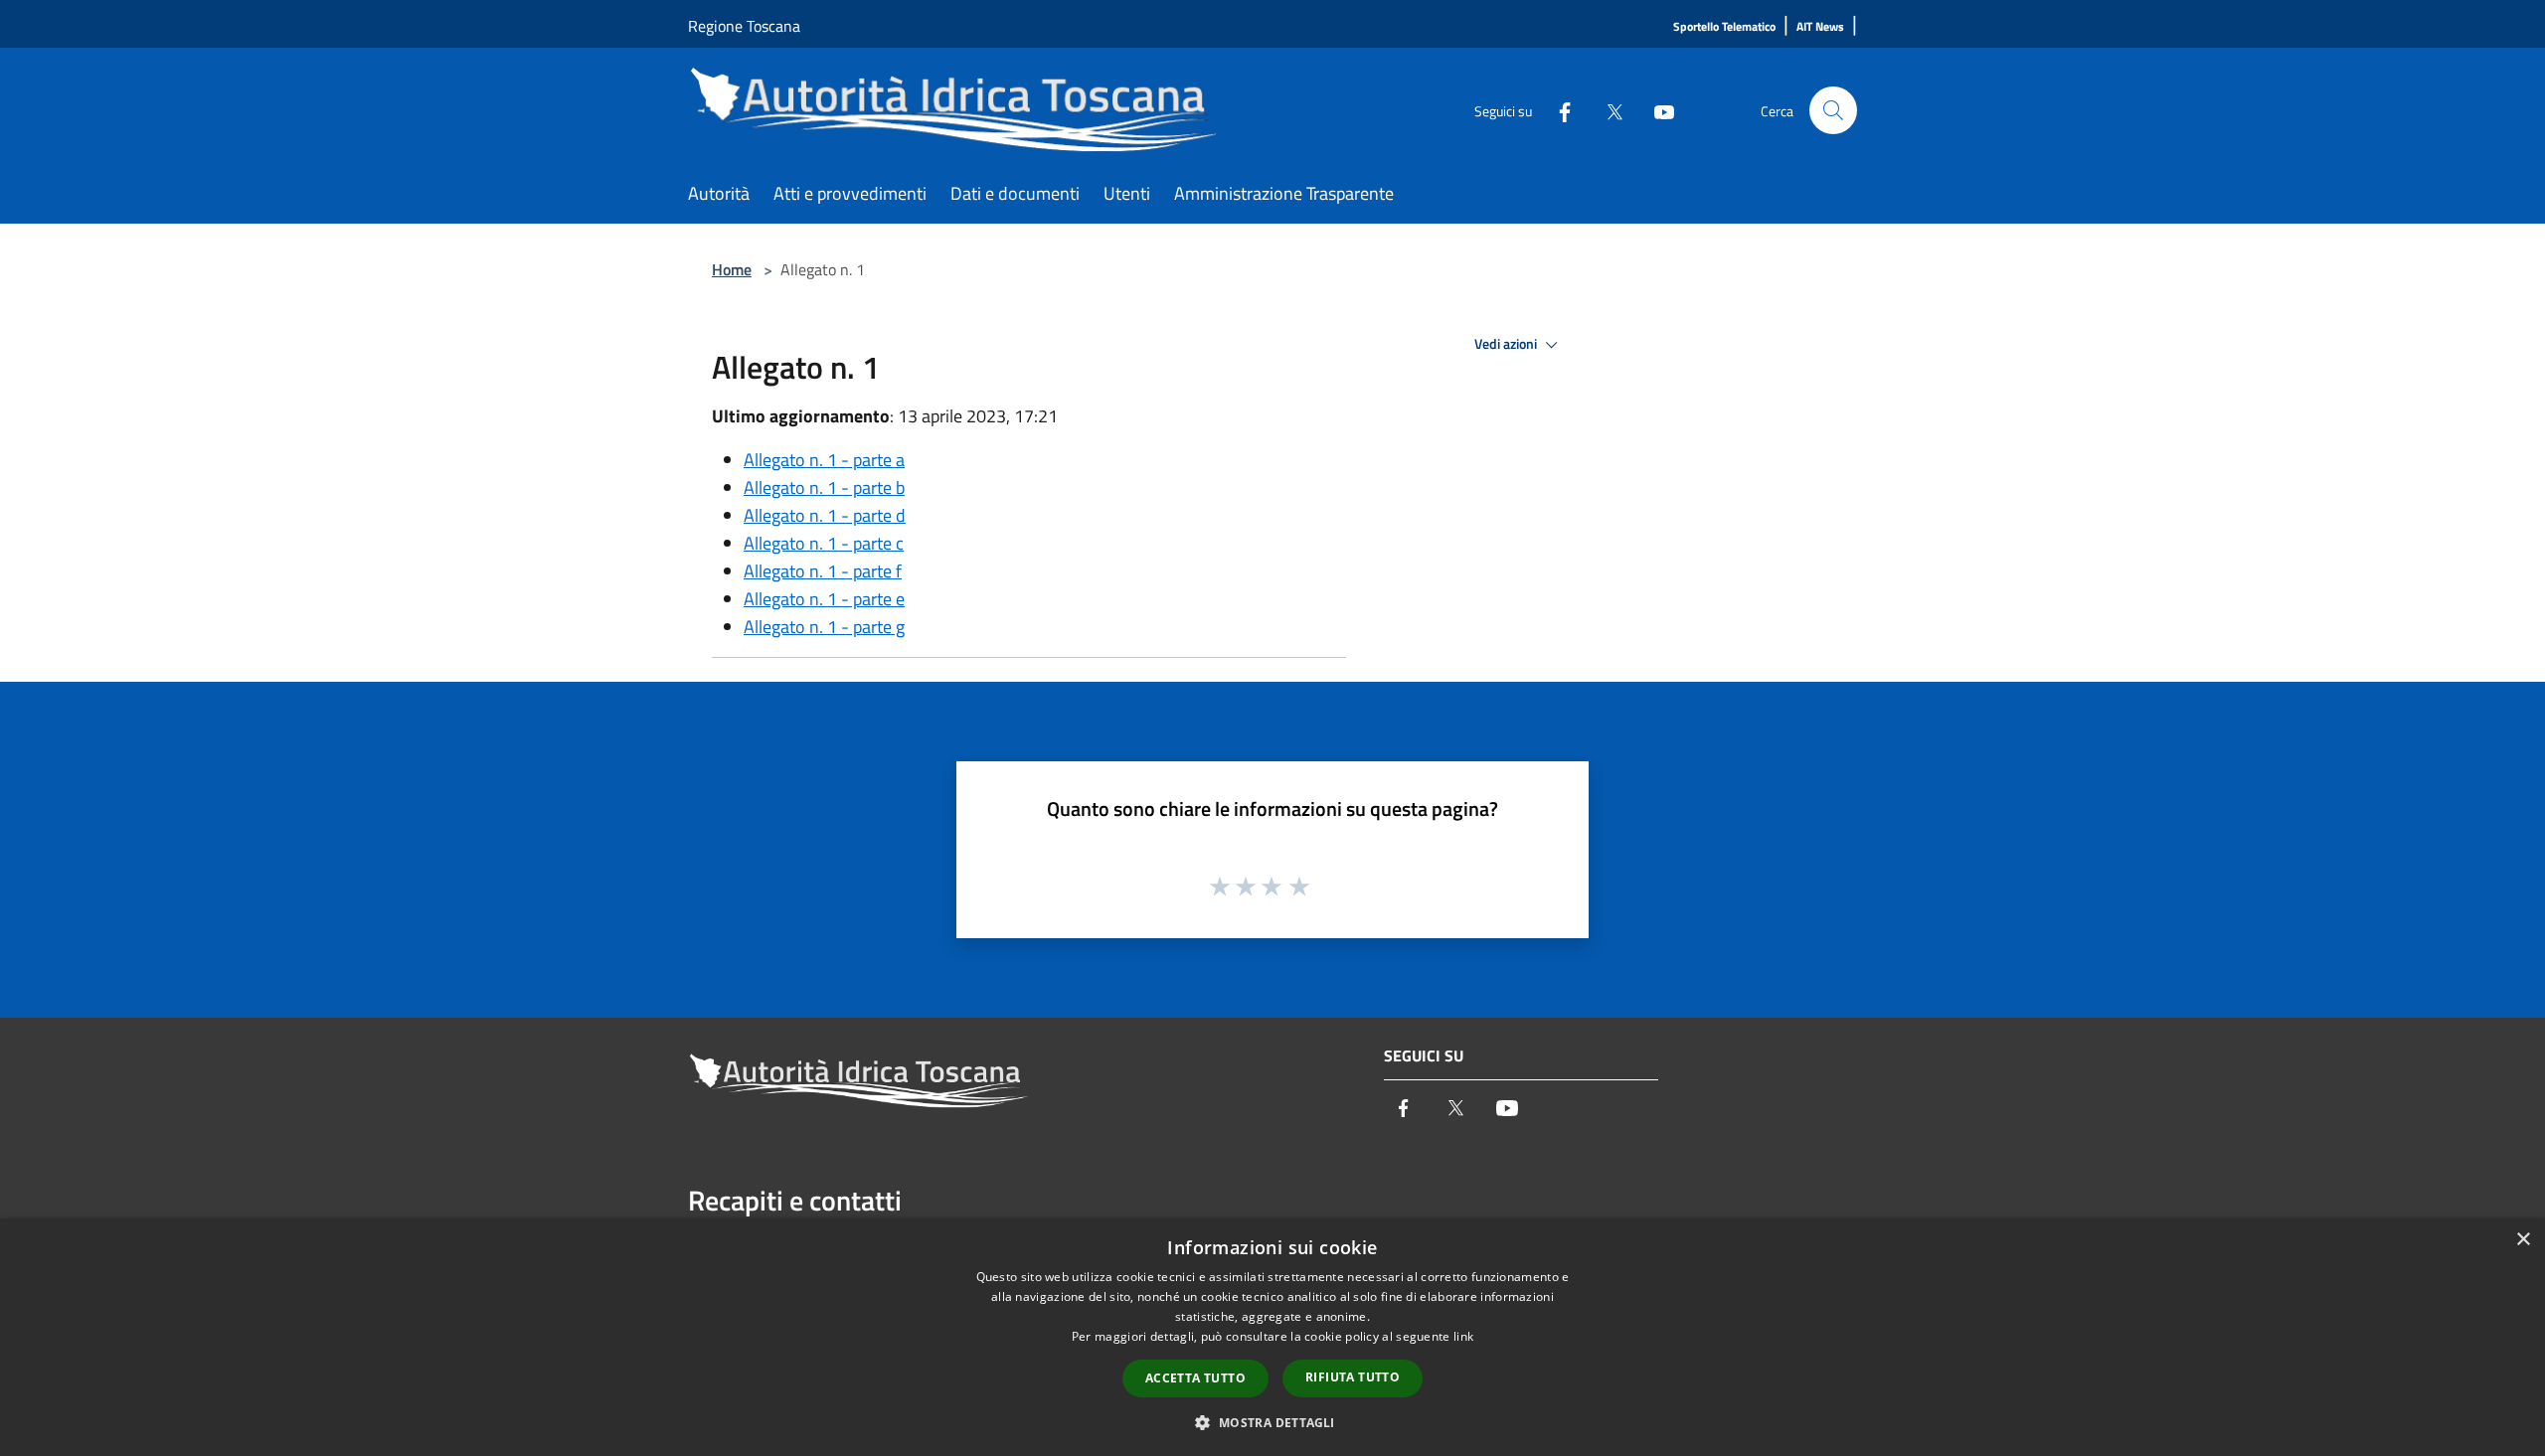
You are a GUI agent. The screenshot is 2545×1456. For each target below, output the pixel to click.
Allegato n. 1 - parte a (824, 460)
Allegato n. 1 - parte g (824, 627)
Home (732, 269)
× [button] (2523, 1240)
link (1463, 1336)
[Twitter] (1607, 110)
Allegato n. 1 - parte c (824, 543)
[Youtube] (1656, 110)
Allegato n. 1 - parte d (825, 515)
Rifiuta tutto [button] (1353, 1377)
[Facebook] (1557, 110)
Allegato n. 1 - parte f (823, 571)
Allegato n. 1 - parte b (824, 487)
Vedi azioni (1507, 344)
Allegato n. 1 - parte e (824, 599)
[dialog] (1272, 1337)
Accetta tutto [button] (1195, 1378)
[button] (1272, 1422)
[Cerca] (1833, 110)
